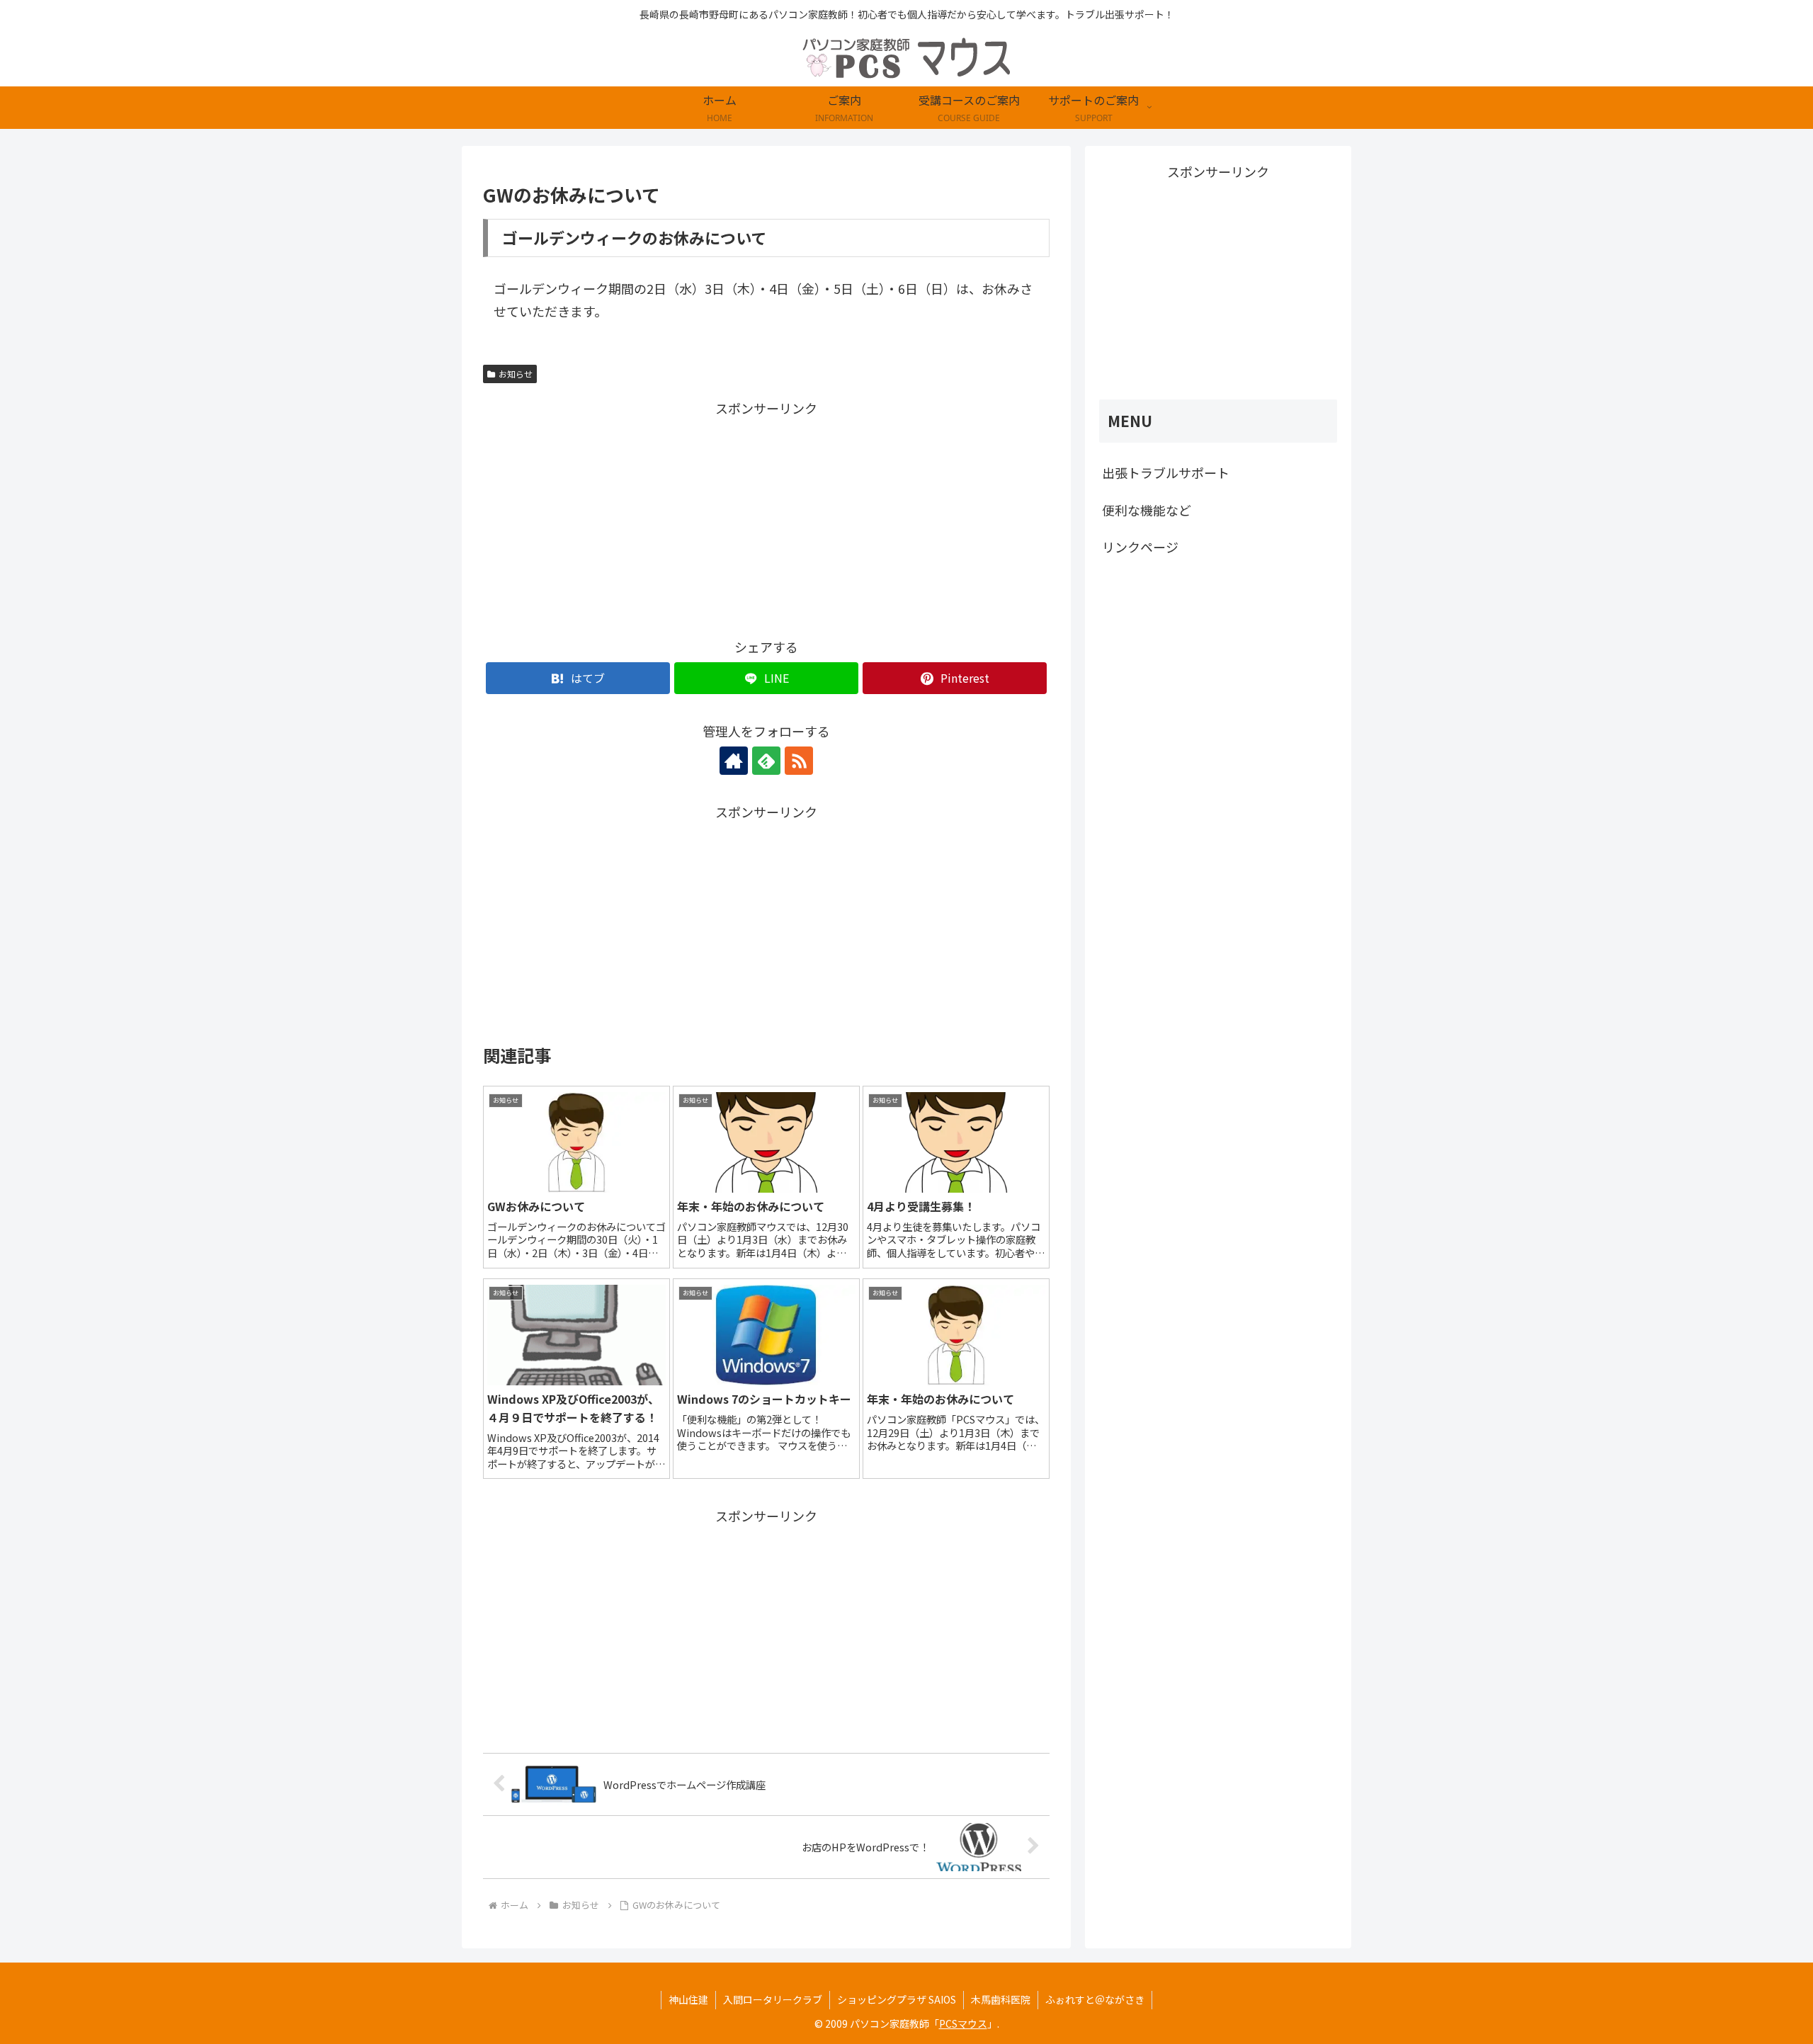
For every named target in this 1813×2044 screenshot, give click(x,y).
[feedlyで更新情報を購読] (766, 761)
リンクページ (1140, 547)
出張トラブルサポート (1166, 472)
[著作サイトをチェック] (734, 761)
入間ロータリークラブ (773, 1999)
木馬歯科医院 (1001, 1999)
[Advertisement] (625, 518)
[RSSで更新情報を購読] (799, 761)
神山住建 (688, 1999)
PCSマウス (963, 2023)
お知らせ (516, 374)
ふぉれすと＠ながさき (1095, 1999)
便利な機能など (1147, 510)
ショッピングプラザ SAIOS (897, 1999)
